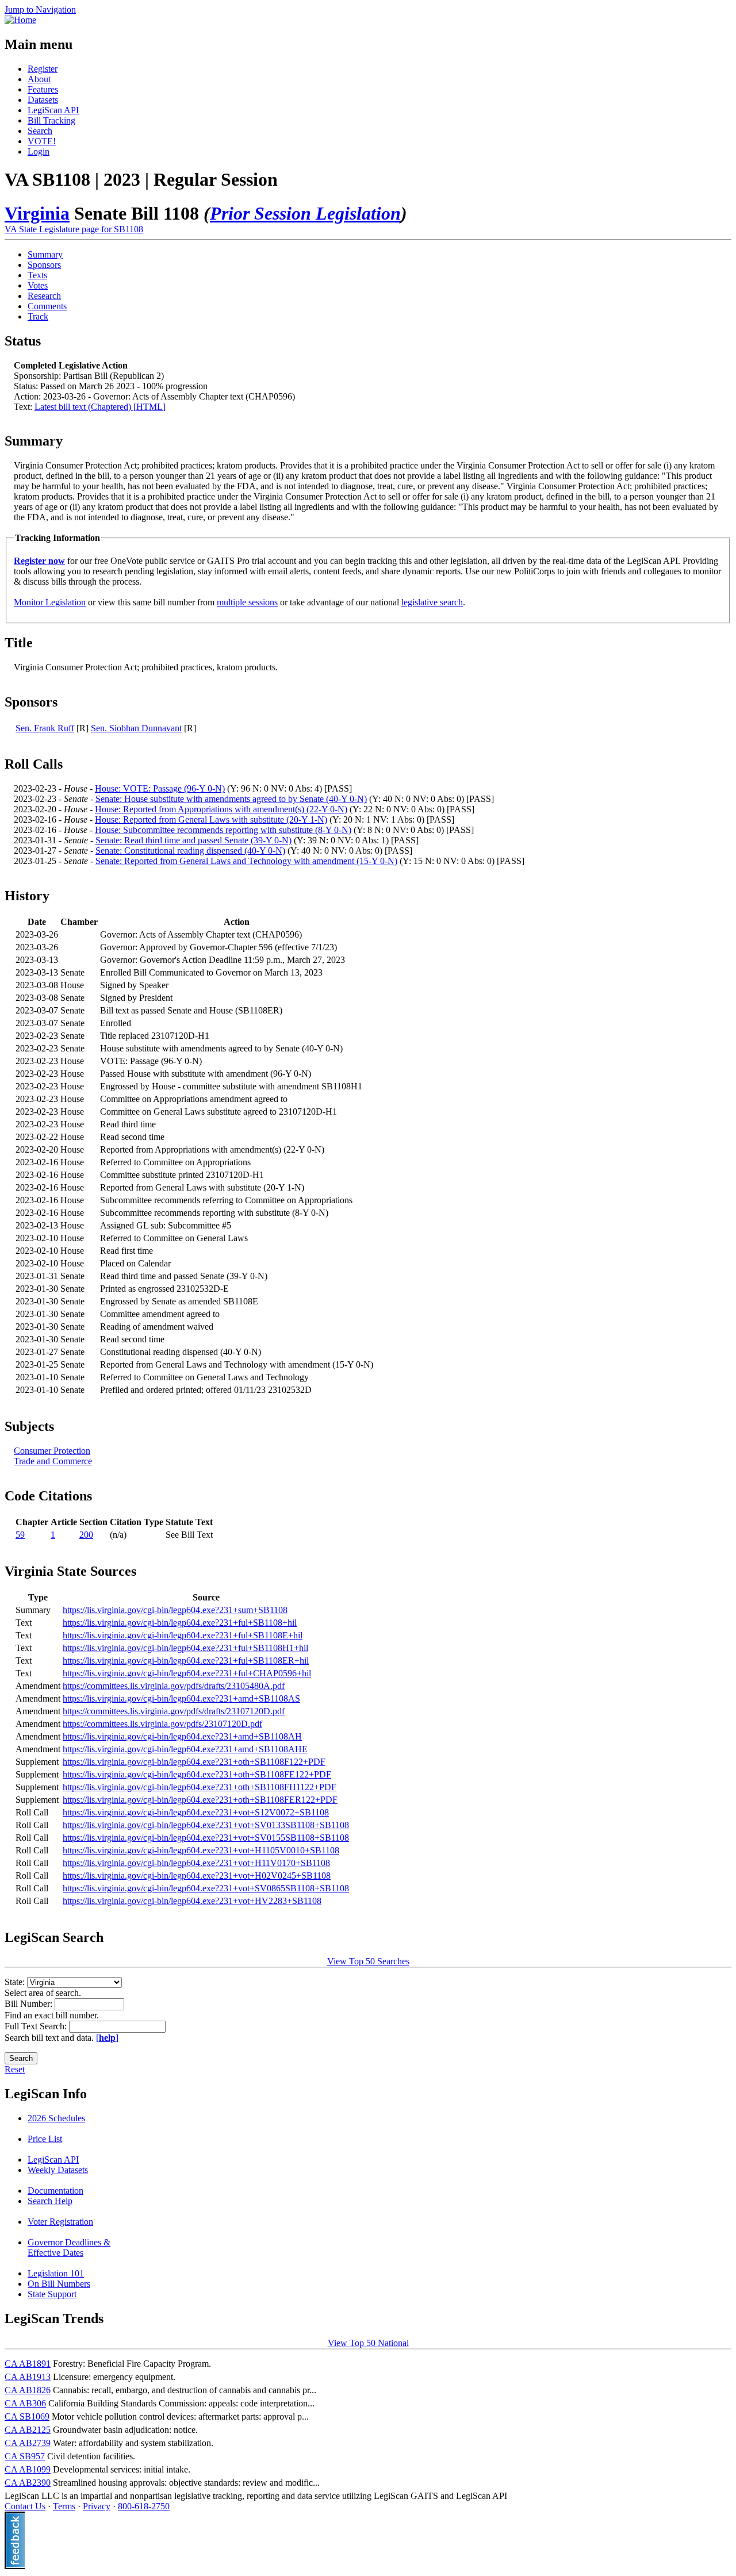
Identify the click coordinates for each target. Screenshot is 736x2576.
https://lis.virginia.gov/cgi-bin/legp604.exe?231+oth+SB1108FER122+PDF (200, 1800)
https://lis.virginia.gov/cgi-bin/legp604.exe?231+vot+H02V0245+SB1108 (197, 1876)
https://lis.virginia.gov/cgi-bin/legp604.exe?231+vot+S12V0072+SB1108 (196, 1812)
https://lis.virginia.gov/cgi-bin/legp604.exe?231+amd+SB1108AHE (185, 1749)
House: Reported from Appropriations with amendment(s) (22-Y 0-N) (221, 809)
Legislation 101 (56, 2273)
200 (86, 1535)
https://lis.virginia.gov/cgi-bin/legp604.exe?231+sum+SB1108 (175, 1610)
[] (107, 2038)
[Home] (20, 20)
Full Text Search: (37, 2026)
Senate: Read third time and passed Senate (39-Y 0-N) (193, 840)
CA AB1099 (28, 2469)
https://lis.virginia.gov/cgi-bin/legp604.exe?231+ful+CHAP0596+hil (187, 1673)
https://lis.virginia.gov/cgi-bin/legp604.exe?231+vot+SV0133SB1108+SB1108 (206, 1825)
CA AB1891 (28, 2364)
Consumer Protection (52, 1451)
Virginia (37, 213)
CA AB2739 (28, 2443)
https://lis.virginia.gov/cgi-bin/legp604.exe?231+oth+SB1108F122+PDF (194, 1762)
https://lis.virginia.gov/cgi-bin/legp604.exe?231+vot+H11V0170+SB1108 (196, 1863)
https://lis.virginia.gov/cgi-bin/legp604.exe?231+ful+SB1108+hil (180, 1623)
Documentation (55, 2191)
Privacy (97, 2506)
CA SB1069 (27, 2416)
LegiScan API (53, 110)
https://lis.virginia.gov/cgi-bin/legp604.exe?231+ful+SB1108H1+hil (185, 1648)
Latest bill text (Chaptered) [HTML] (100, 407)
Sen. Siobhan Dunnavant (136, 728)
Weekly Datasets (58, 2170)
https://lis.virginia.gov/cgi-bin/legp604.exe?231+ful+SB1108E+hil (183, 1635)
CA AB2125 (28, 2430)
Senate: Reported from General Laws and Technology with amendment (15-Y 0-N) (246, 861)
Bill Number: (30, 2004)
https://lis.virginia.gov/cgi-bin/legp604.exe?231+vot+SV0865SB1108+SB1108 (206, 1888)
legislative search (432, 602)
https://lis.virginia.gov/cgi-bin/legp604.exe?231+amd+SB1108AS (181, 1698)
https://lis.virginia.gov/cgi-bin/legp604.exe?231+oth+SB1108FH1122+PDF (200, 1787)
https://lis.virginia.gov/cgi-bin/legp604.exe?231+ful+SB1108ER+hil (186, 1661)
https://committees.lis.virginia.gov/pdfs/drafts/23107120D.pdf (174, 1711)
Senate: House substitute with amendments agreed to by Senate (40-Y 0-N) (231, 799)
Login (39, 151)
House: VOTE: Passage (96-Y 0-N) (160, 788)
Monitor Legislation (50, 602)
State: (16, 1982)
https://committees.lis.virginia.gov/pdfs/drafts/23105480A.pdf (174, 1686)
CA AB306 (25, 2403)
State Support (52, 2294)
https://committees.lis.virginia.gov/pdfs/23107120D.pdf (162, 1724)
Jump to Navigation (40, 9)
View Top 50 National (368, 2343)
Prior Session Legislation (305, 213)
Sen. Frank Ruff (45, 728)
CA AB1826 (28, 2390)
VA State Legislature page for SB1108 (74, 229)
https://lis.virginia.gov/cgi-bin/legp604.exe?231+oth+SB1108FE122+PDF (197, 1774)
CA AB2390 (28, 2483)
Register (43, 69)
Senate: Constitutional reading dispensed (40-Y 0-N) (190, 851)
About (39, 79)
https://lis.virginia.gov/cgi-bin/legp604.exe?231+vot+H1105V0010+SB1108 (201, 1850)
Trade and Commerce (53, 1461)
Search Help (50, 2201)
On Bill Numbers (59, 2284)
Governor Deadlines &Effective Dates (69, 2247)
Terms (64, 2506)
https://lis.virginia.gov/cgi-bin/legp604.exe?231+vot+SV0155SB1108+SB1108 (206, 1838)
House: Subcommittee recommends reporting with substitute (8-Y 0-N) (223, 830)
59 (20, 1535)
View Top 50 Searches (368, 1961)
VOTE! (42, 141)
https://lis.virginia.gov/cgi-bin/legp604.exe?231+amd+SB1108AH (182, 1736)
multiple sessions (247, 602)
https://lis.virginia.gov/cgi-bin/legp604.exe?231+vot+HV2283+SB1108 (192, 1901)
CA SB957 (25, 2456)
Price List (45, 2139)
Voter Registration (60, 2222)
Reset (15, 2069)
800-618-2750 (144, 2506)
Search (40, 131)
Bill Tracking (51, 120)
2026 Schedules (56, 2118)
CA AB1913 (28, 2377)
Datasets (43, 100)
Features (43, 89)
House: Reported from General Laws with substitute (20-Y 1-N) (211, 819)
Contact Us (25, 2506)
